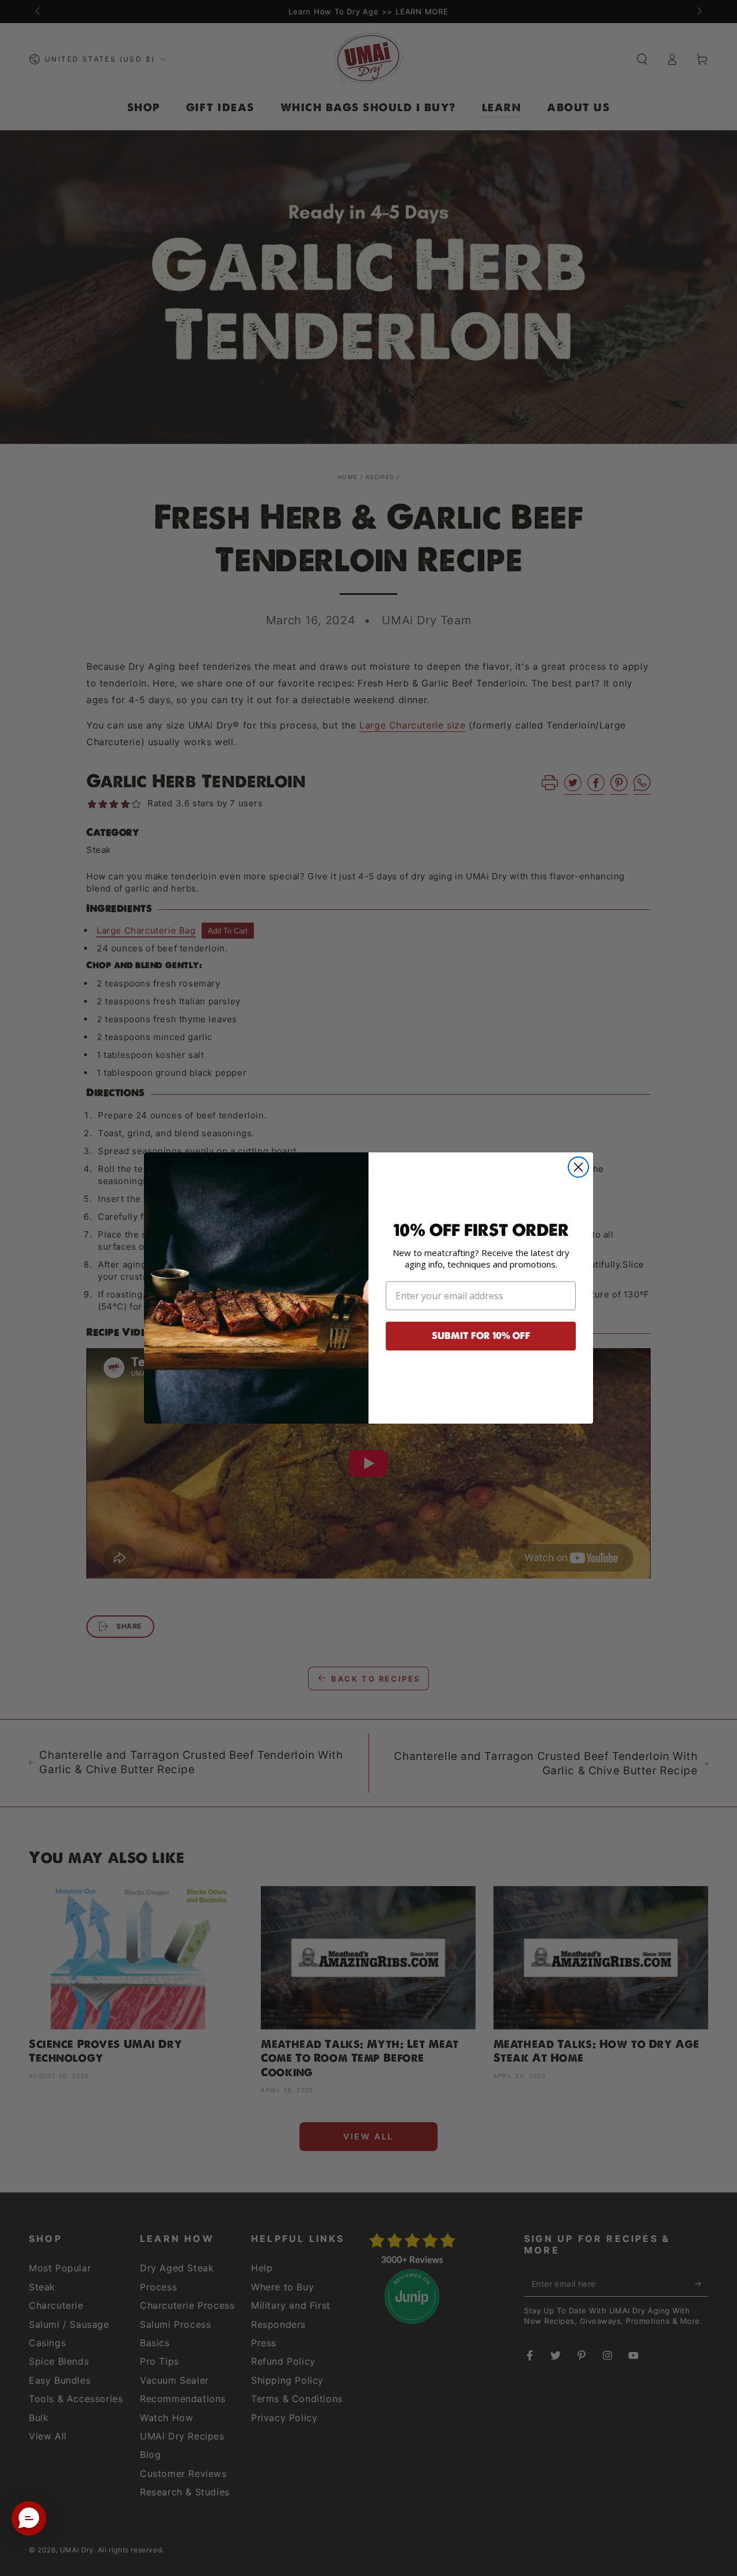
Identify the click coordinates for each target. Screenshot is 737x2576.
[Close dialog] (578, 1167)
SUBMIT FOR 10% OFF (481, 1336)
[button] (29, 2518)
